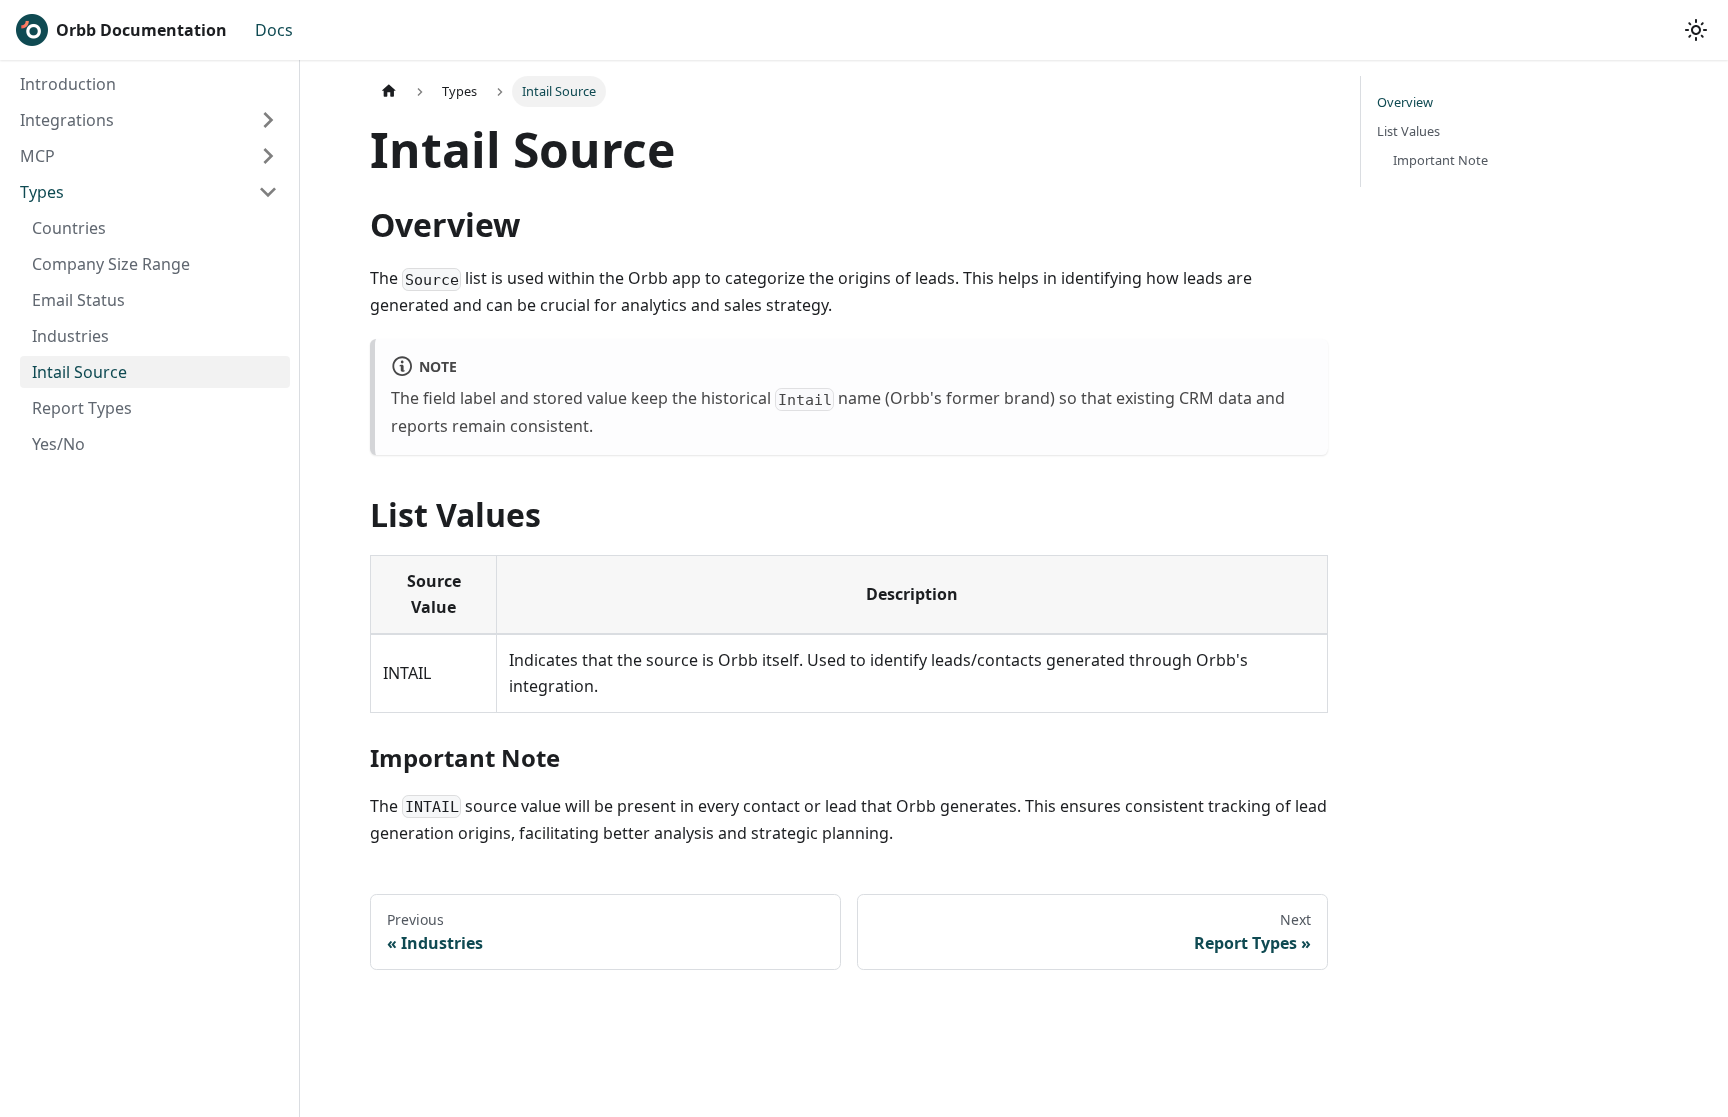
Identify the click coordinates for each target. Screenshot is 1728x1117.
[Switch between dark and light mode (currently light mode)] (1696, 30)
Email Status (78, 300)
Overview (1405, 102)
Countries (69, 228)
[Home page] (389, 91)
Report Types (82, 408)
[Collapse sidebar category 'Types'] (268, 192)
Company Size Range (111, 264)
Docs (274, 30)
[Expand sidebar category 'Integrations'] (268, 120)
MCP (37, 156)
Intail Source (79, 372)
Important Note (1440, 160)
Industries (70, 336)
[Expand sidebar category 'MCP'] (268, 156)
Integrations (67, 120)
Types (42, 192)
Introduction (68, 84)
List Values (1408, 131)
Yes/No (58, 444)
